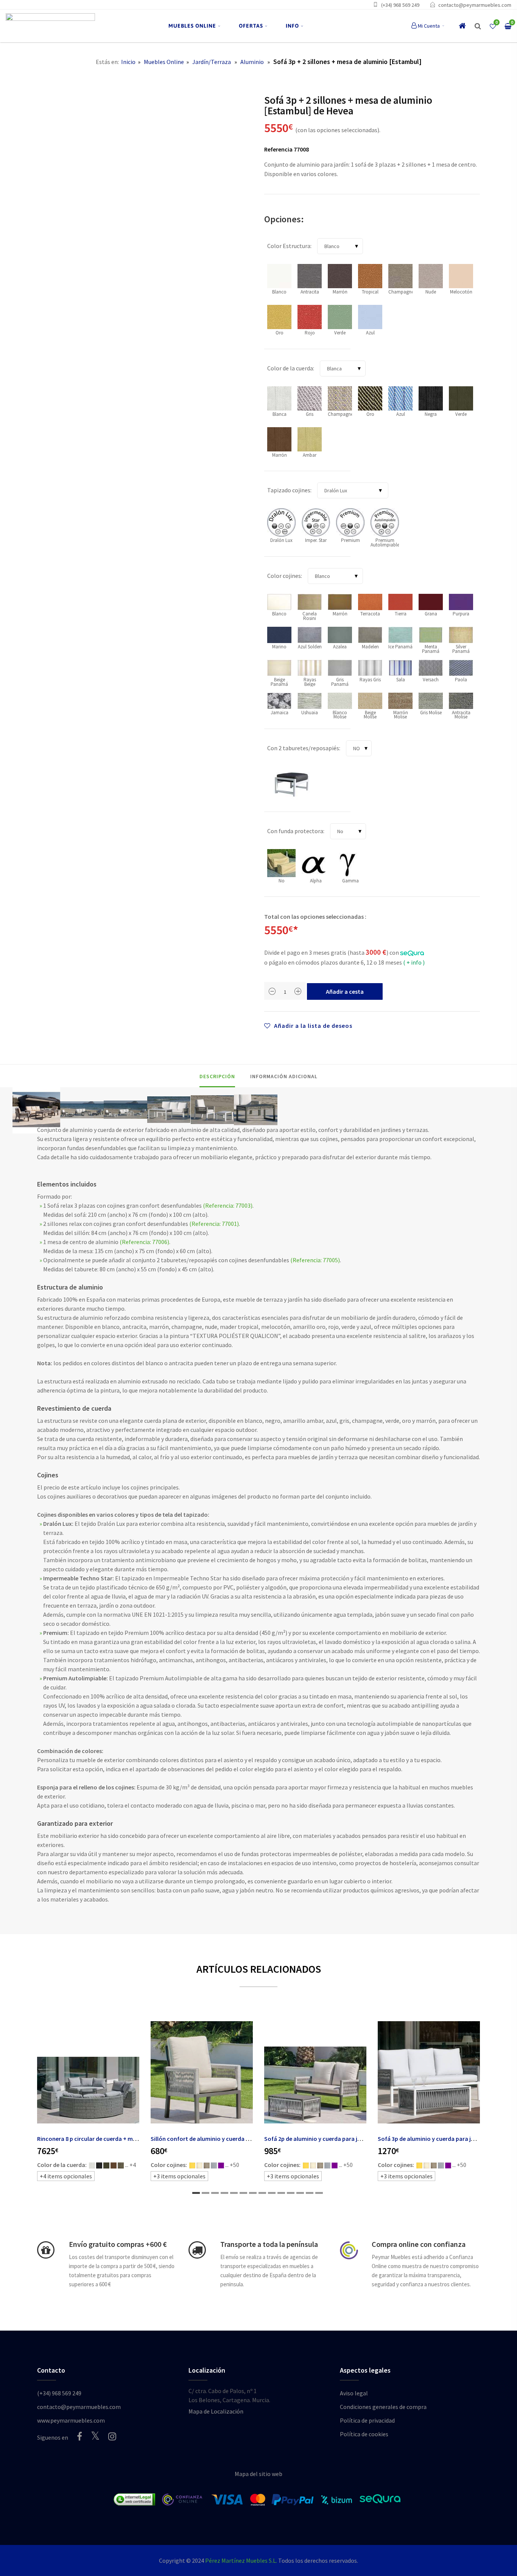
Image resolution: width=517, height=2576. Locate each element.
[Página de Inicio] (50, 26)
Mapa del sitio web (258, 2474)
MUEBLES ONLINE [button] (192, 26)
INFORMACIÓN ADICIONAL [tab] (284, 1076)
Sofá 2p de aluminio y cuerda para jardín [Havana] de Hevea (343, 2139)
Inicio (128, 62)
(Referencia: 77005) (315, 1260)
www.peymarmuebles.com (71, 2420)
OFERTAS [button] (251, 26)
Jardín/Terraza (212, 62)
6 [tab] (243, 2193)
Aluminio (252, 62)
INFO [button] (292, 26)
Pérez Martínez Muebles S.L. (241, 2560)
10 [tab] (281, 2193)
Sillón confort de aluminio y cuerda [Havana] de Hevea (223, 2139)
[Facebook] (79, 2436)
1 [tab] (196, 2193)
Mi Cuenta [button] (429, 26)
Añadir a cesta (345, 991)
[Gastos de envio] (46, 2250)
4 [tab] (224, 2193)
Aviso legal (354, 2393)
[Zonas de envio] (197, 2250)
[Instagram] (112, 2436)
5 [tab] (234, 2193)
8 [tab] (262, 2193)
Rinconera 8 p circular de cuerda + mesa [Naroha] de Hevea (114, 2139)
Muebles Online (164, 62)
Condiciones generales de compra (383, 2407)
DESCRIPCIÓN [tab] (217, 1076)
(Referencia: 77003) (228, 1205)
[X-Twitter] (95, 2436)
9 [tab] (272, 2193)
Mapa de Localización (216, 2411)
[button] (478, 26)
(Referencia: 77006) (144, 1242)
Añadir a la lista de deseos (312, 1026)
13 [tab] (310, 2193)
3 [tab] (215, 2193)
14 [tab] (319, 2193)
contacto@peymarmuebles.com (475, 5)
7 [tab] (253, 2193)
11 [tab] (291, 2193)
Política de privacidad (367, 2420)
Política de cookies (364, 2434)
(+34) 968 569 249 (400, 5)
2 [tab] (206, 2193)
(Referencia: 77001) (214, 1224)
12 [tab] (300, 2193)
